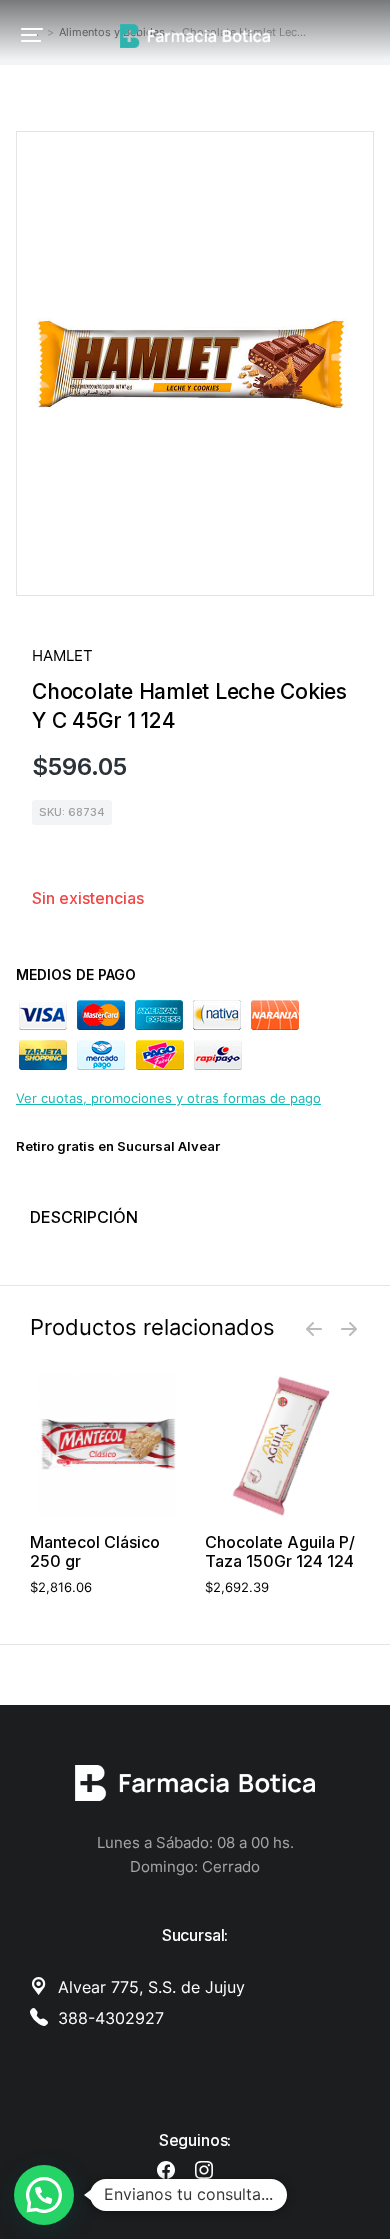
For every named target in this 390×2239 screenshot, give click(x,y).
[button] (32, 35)
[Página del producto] (107, 1445)
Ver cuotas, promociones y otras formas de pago (168, 1098)
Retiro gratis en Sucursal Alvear (118, 1146)
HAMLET (62, 655)
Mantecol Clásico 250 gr (95, 1552)
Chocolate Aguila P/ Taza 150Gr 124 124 (280, 1552)
